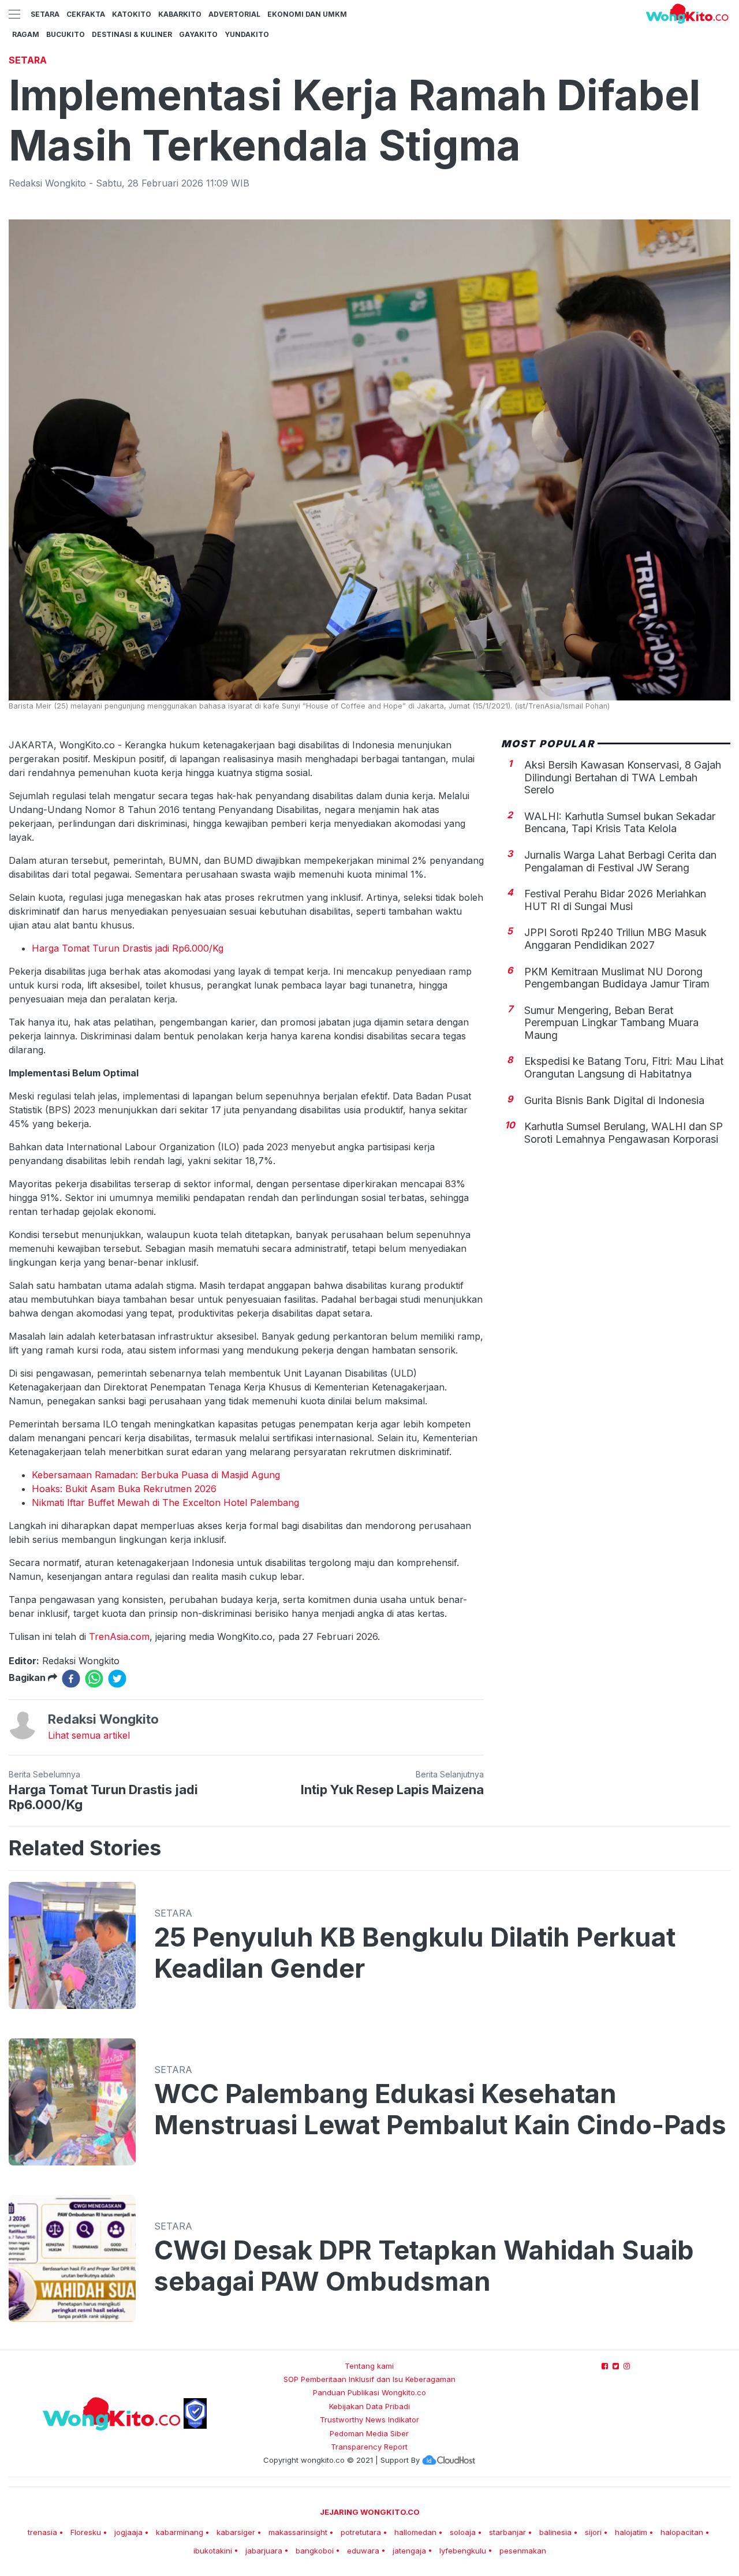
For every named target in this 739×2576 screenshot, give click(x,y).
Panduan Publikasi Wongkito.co (369, 2392)
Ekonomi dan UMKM (307, 14)
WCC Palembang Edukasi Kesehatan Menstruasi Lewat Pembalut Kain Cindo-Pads (440, 2109)
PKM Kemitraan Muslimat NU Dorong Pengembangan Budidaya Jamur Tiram (617, 978)
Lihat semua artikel (89, 1735)
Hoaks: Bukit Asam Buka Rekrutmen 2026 (124, 1489)
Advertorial (234, 14)
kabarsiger (236, 2532)
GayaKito (198, 34)
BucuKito (66, 34)
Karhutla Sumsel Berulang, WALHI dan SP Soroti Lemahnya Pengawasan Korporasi (624, 1133)
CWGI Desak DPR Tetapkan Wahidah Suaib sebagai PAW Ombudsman (424, 2266)
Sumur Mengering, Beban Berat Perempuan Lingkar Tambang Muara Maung (611, 1023)
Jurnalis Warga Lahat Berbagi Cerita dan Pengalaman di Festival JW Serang (620, 862)
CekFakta (86, 14)
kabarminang (180, 2532)
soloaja (463, 2532)
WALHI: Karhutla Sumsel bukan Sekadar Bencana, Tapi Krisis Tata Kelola (620, 823)
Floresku (86, 2532)
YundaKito (247, 34)
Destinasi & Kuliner (132, 34)
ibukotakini (213, 2551)
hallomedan (415, 2532)
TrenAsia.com (119, 1636)
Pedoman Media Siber (369, 2433)
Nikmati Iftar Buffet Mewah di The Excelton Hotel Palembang (165, 1503)
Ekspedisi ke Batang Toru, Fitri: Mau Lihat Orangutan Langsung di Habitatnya (624, 1068)
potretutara (361, 2532)
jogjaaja (128, 2532)
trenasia (42, 2532)
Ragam (26, 34)
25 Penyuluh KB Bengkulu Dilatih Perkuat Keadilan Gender (415, 1953)
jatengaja (409, 2551)
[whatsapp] (94, 1679)
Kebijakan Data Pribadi (369, 2406)
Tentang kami (369, 2366)
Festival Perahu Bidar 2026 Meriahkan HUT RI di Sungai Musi (615, 901)
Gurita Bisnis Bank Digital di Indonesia (614, 1101)
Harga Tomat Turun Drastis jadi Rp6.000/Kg (128, 948)
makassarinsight (298, 2532)
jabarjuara (264, 2551)
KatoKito (132, 14)
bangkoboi (315, 2551)
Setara (45, 14)
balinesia (555, 2532)
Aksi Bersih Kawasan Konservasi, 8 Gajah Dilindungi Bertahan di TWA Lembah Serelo (623, 778)
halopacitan (682, 2532)
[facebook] (71, 1679)
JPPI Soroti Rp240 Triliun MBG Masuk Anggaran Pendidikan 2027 (615, 939)
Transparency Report (369, 2447)
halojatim (631, 2532)
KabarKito (180, 14)
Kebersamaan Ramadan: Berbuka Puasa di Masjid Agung (156, 1475)
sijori (593, 2532)
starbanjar (507, 2532)
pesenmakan (523, 2551)
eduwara (363, 2551)
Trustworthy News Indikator (369, 2420)
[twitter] (117, 1679)
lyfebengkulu (463, 2551)
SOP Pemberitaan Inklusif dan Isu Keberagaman (369, 2379)
